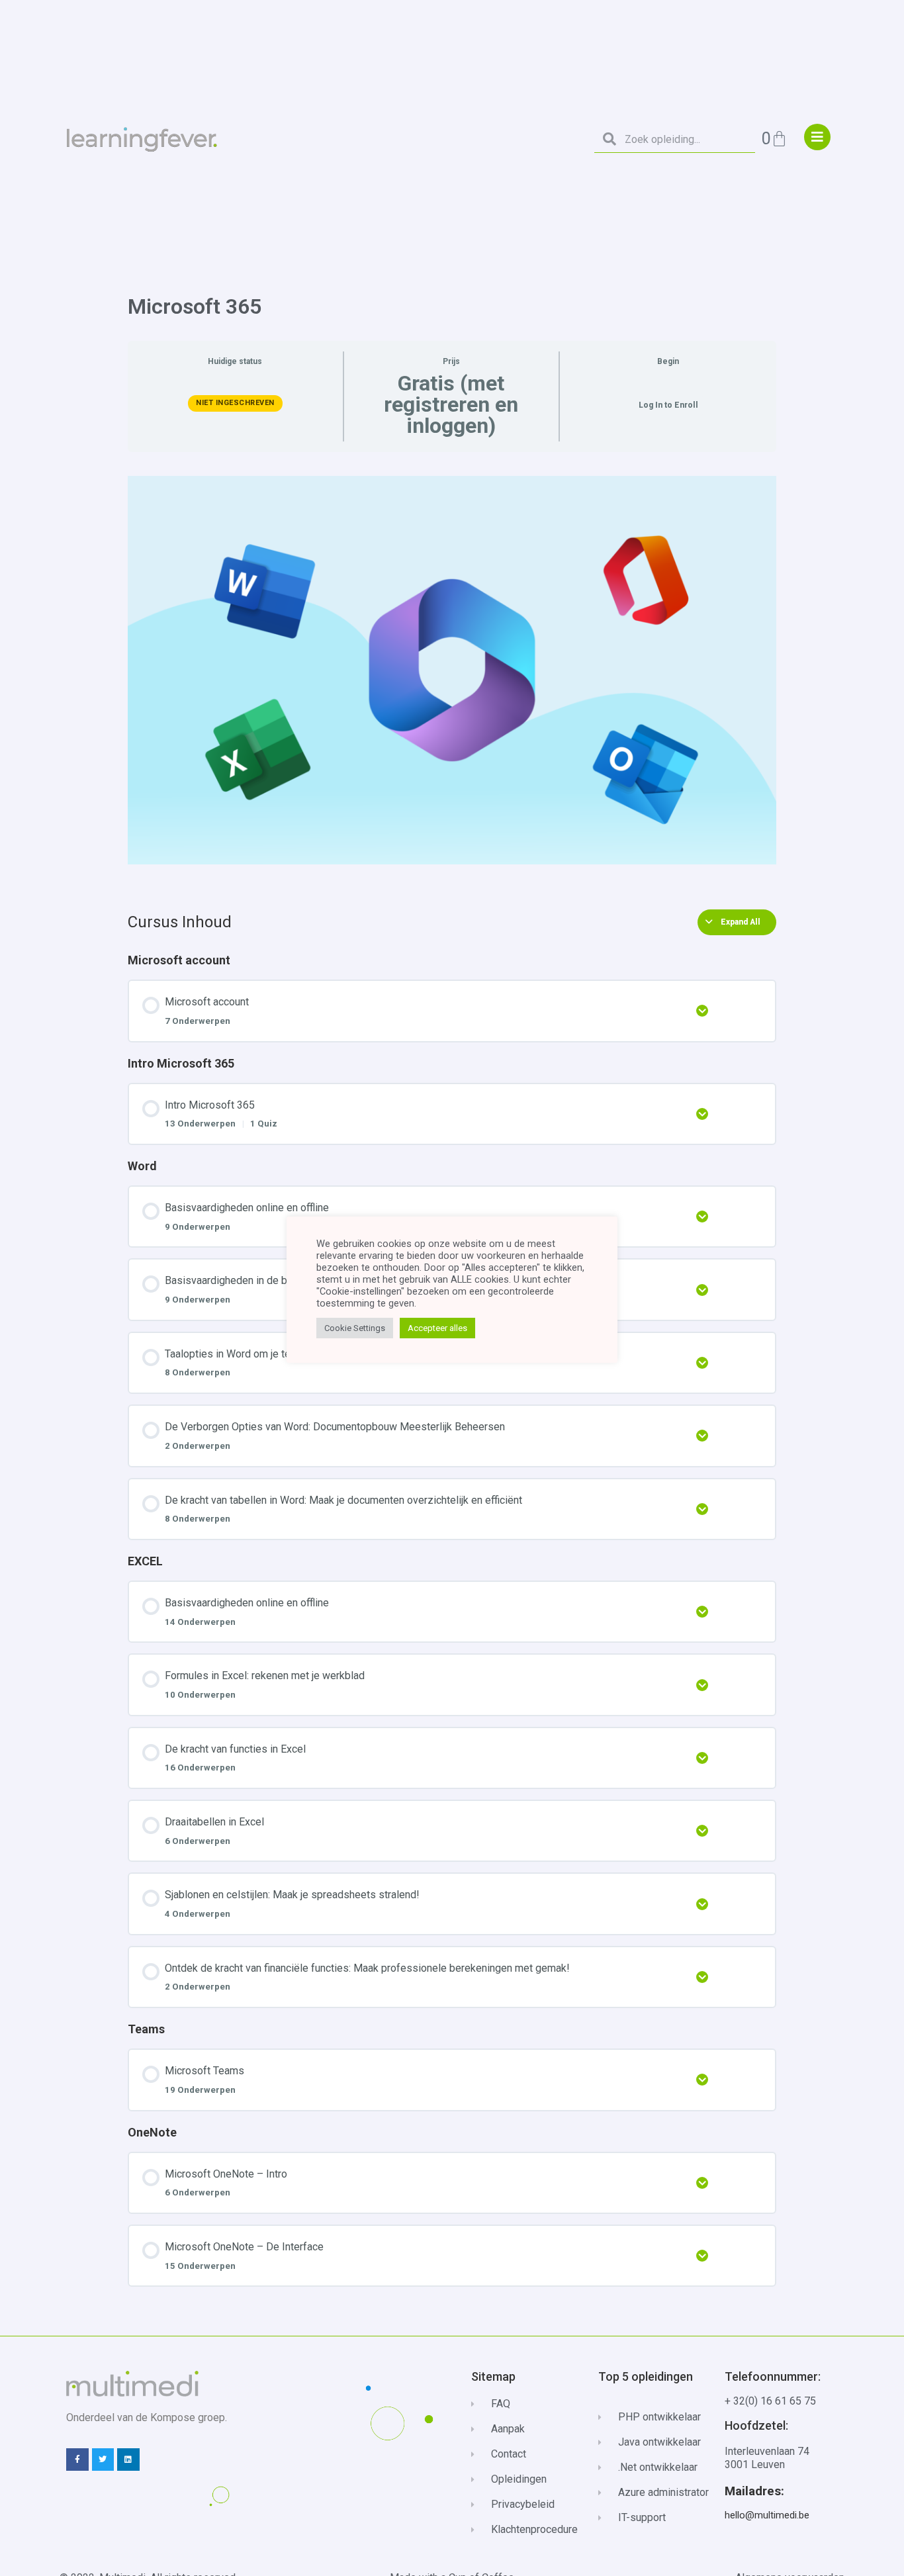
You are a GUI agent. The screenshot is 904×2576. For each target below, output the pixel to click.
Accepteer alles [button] (437, 1328)
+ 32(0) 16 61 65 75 (770, 2401)
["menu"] (817, 137)
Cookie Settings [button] (355, 1328)
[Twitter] (103, 2460)
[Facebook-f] (77, 2460)
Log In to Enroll (668, 405)
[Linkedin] (128, 2460)
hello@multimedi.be (767, 2515)
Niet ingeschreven (235, 403)
